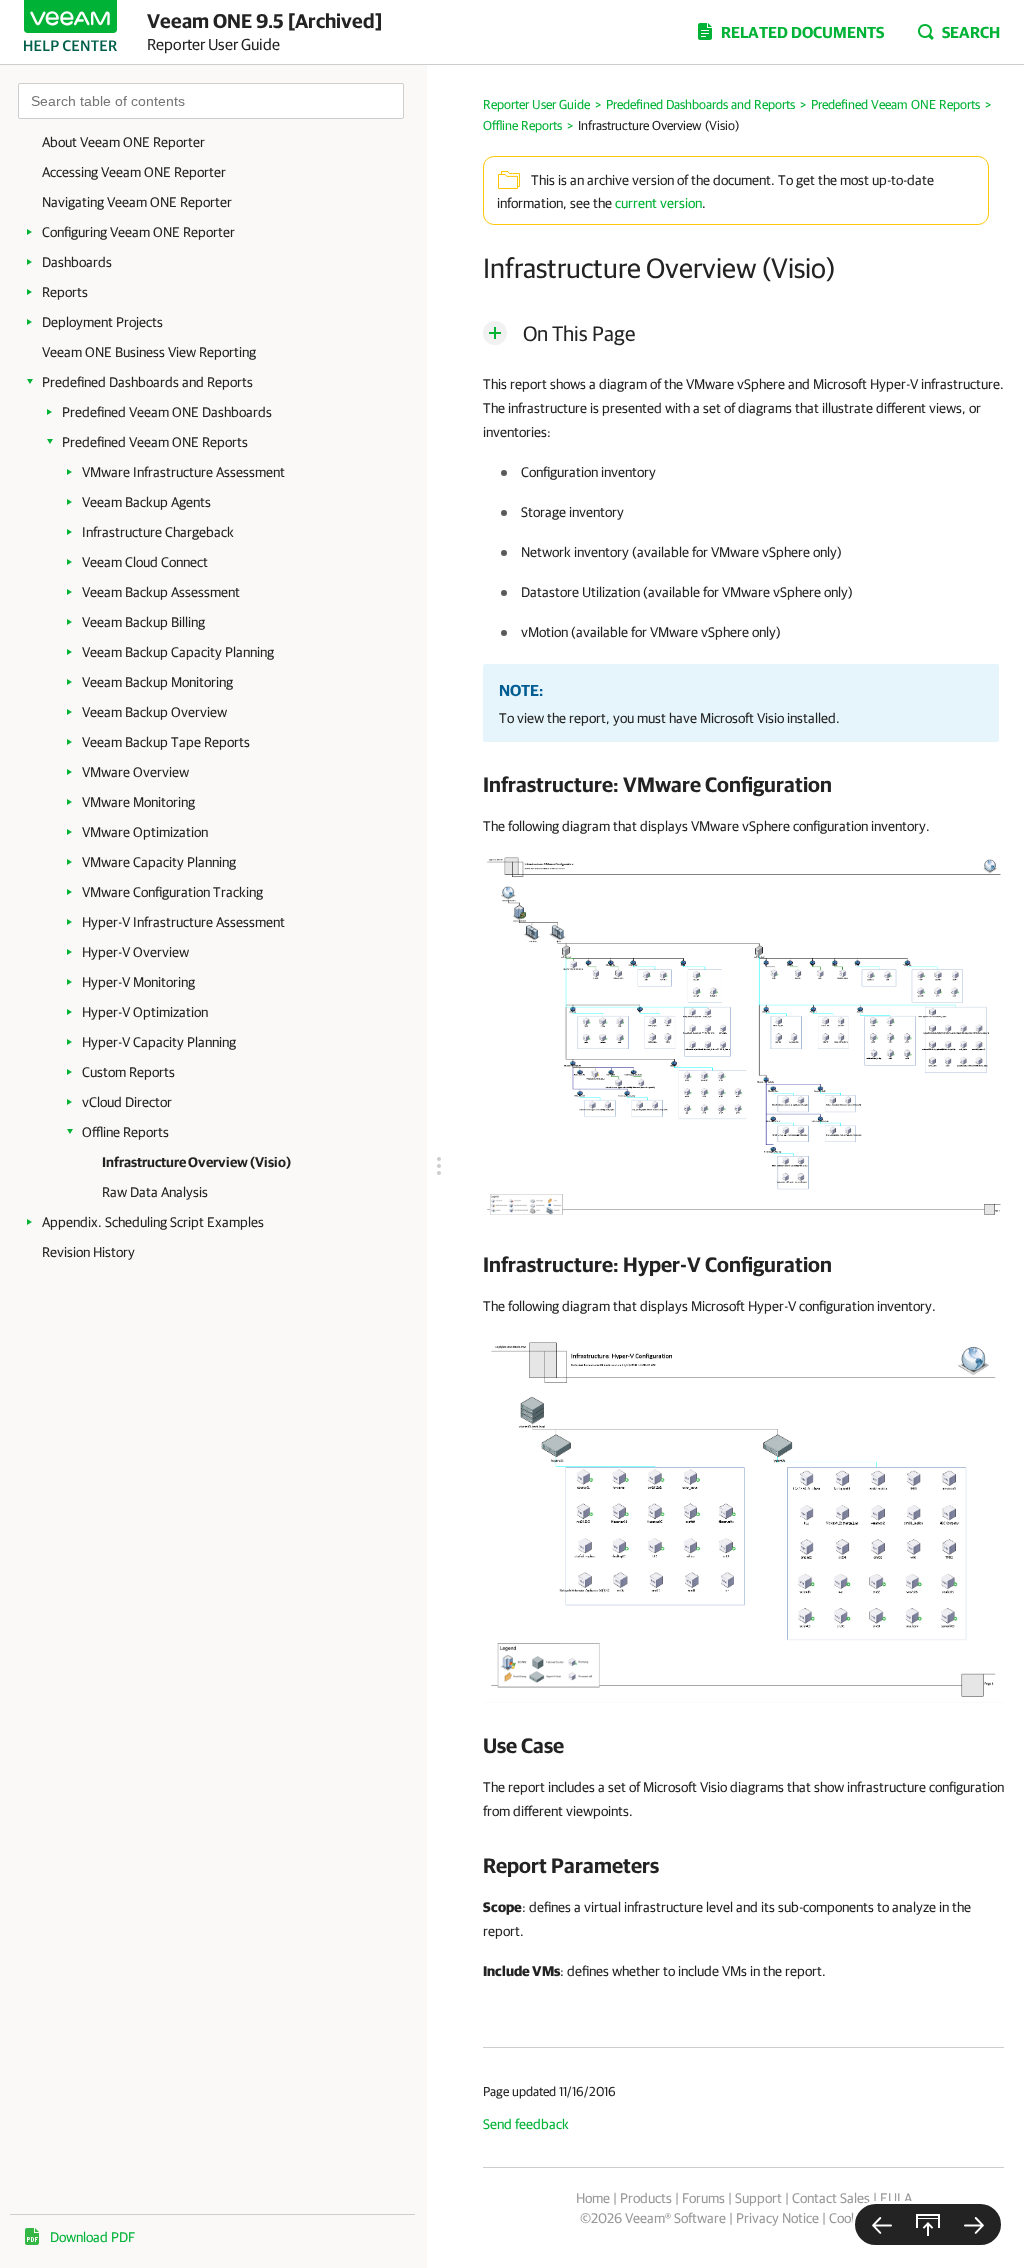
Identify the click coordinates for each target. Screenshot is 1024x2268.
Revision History (88, 1252)
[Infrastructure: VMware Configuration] (743, 1037)
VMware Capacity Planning (159, 862)
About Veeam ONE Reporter (123, 142)
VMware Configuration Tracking (172, 892)
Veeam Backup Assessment (161, 592)
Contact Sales (831, 2198)
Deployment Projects (102, 322)
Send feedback (526, 2124)
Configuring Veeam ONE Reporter (138, 232)
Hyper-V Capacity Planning (159, 1042)
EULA (896, 2198)
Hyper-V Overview (135, 952)
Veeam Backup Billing (143, 622)
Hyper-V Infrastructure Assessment (183, 922)
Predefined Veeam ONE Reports (155, 442)
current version (658, 203)
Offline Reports (125, 1132)
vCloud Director (127, 1102)
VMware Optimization (145, 832)
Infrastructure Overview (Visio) (196, 1162)
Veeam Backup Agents (146, 502)
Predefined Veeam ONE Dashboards (167, 412)
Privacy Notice (777, 2218)
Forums (703, 2198)
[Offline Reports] (882, 2224)
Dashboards (77, 262)
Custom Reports (128, 1072)
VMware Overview (135, 772)
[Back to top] (928, 2224)
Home (593, 2198)
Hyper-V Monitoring (138, 982)
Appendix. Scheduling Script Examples (153, 1222)
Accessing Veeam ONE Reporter (134, 172)
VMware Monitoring (138, 802)
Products (646, 2198)
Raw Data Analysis (155, 1192)
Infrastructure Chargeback (158, 532)
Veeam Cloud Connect (145, 562)
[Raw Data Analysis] (974, 2224)
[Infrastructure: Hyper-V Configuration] (743, 1517)
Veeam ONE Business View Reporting (149, 352)
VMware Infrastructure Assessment (183, 472)
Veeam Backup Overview (154, 712)
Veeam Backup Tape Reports (166, 742)
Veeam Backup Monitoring (157, 682)
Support (758, 2198)
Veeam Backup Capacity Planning (178, 652)
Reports (65, 292)
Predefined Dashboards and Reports (147, 382)
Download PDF (92, 2237)
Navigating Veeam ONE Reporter (137, 202)
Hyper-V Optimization (145, 1012)
